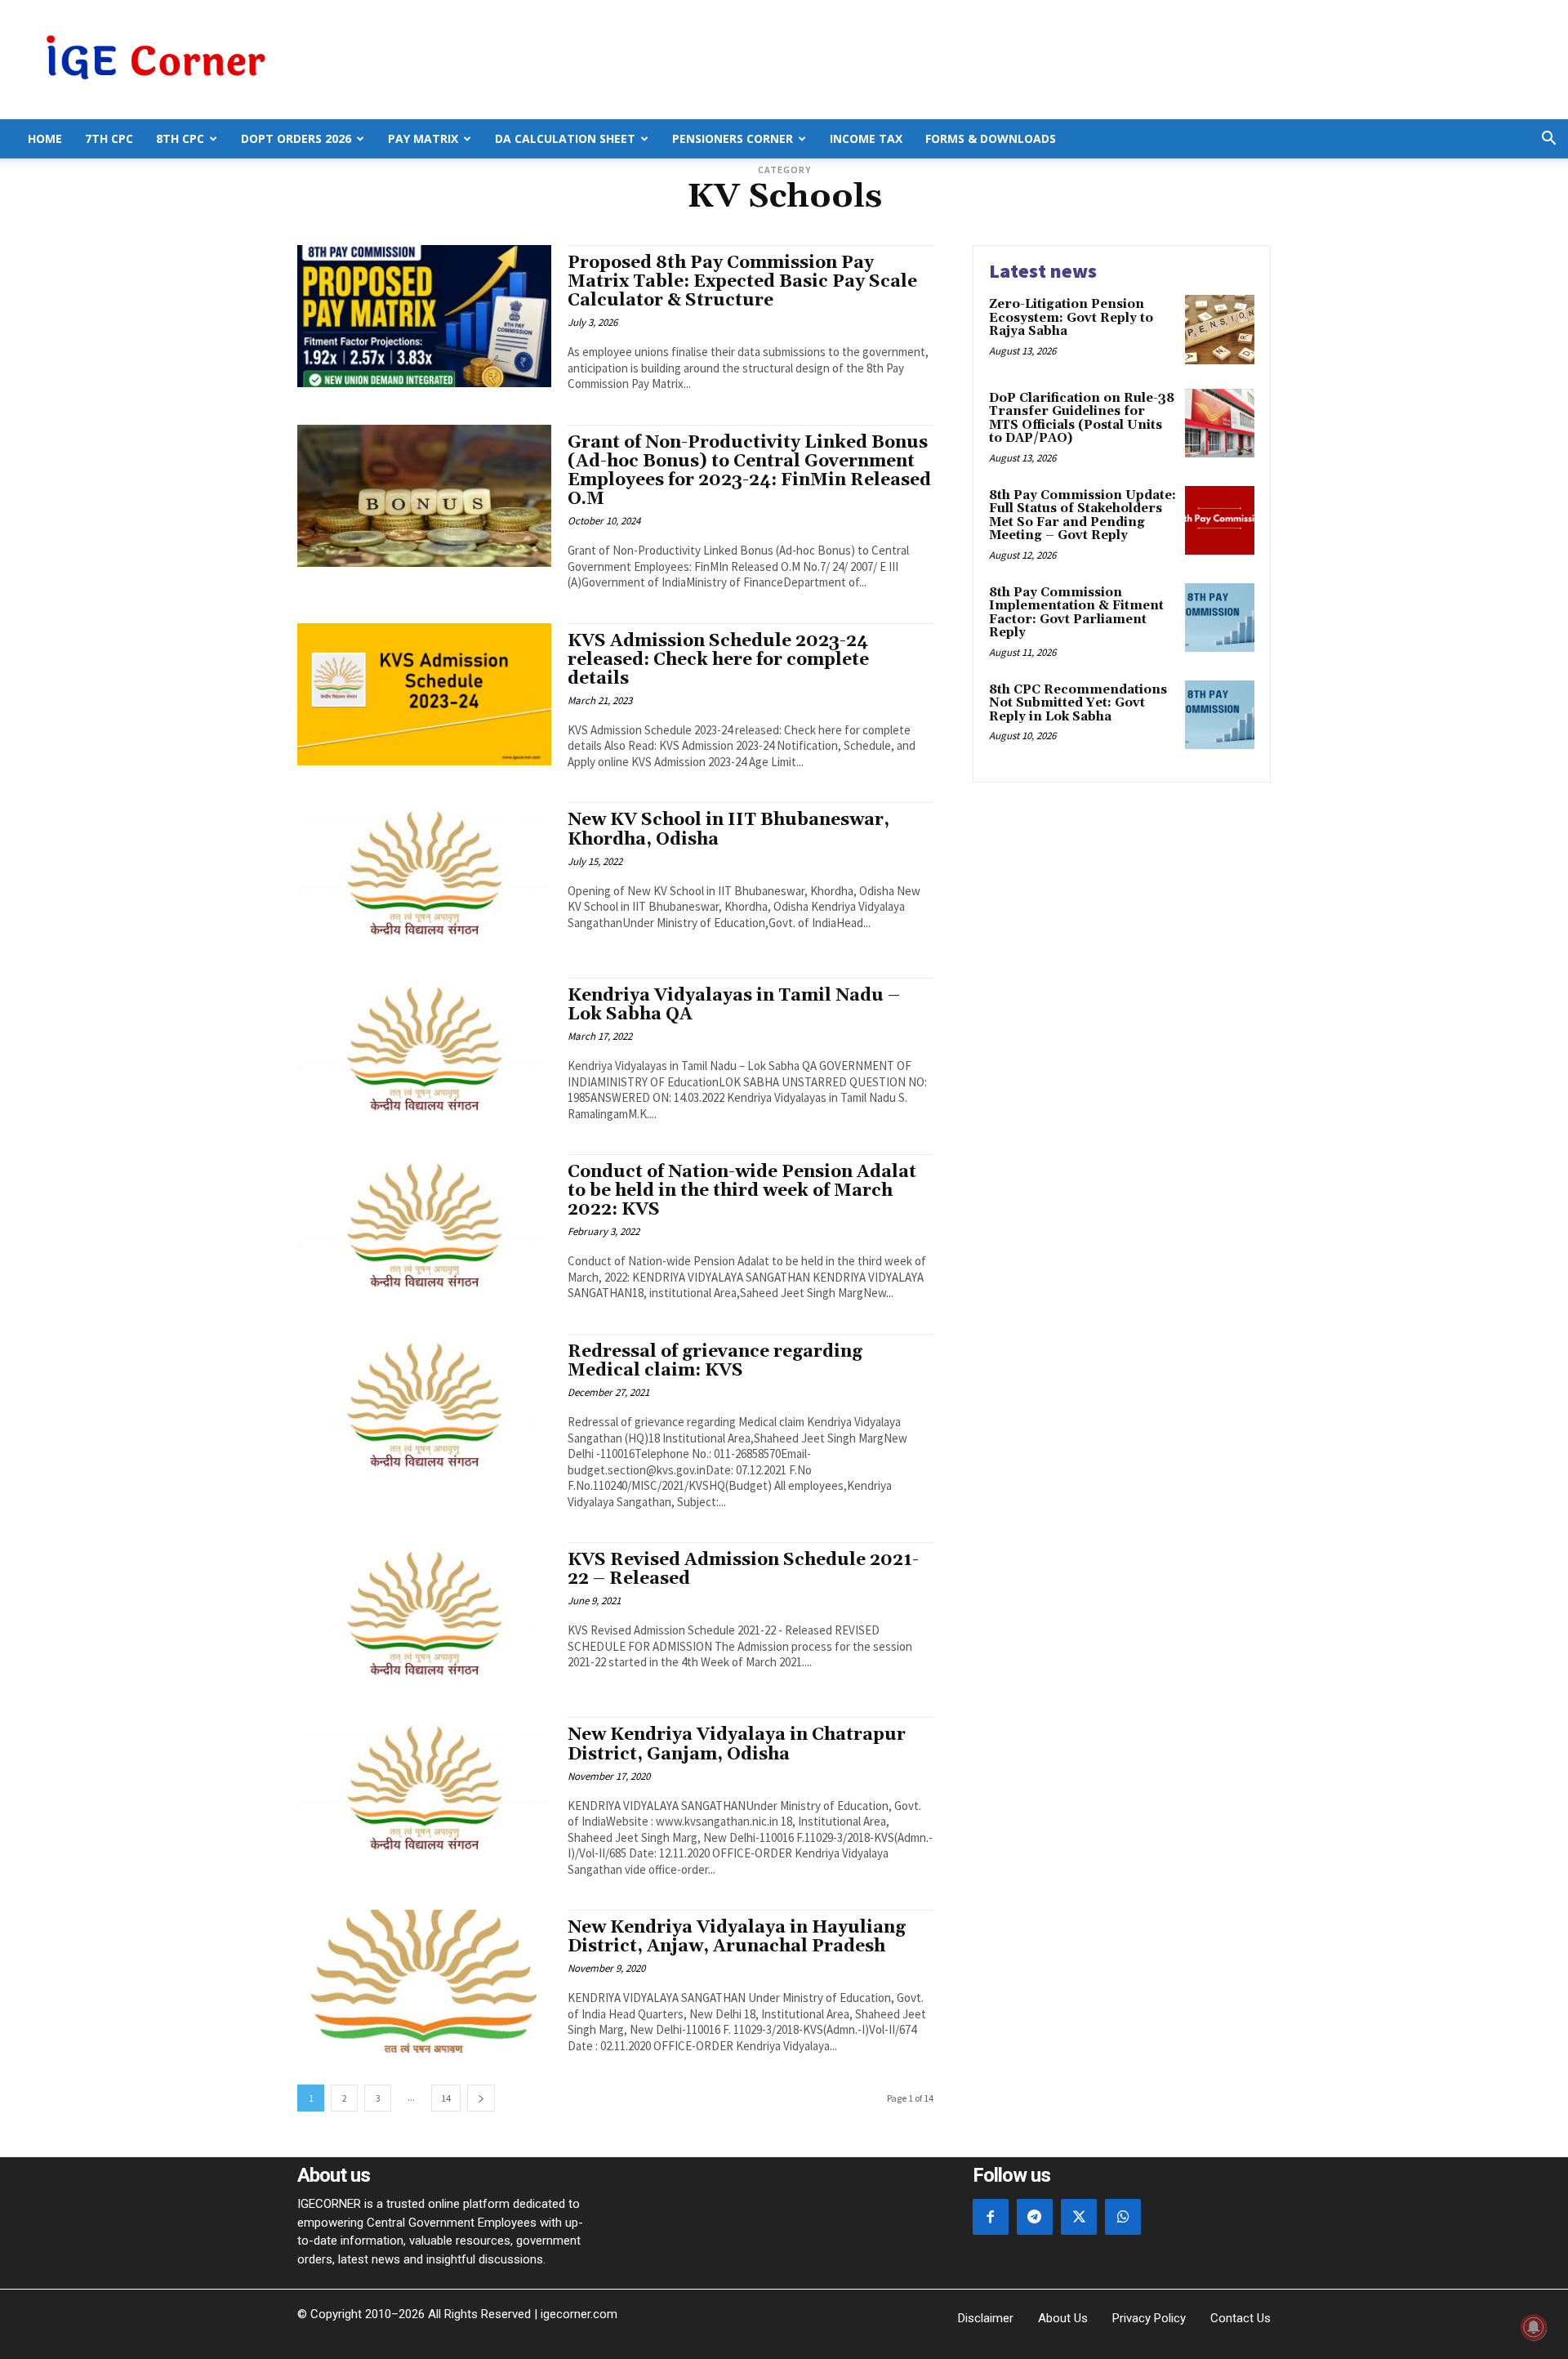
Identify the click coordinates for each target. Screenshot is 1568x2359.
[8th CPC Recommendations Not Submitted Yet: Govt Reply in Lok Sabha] (1220, 715)
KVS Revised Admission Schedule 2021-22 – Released (743, 1570)
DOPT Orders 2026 (296, 138)
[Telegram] (1035, 2217)
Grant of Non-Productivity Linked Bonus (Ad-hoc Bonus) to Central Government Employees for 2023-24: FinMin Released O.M (749, 471)
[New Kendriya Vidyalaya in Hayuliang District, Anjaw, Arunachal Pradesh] (424, 1981)
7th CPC (109, 138)
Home (45, 138)
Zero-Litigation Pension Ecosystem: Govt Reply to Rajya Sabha (1071, 318)
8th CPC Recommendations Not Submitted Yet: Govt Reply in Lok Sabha (1078, 703)
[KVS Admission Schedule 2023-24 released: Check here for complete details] (424, 694)
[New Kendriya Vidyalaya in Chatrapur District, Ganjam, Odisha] (424, 1788)
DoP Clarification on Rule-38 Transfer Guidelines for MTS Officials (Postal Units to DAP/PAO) (1082, 419)
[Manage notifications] (1534, 2327)
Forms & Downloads (991, 138)
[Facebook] (991, 2217)
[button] (1548, 140)
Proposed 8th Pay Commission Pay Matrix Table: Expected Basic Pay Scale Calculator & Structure (742, 282)
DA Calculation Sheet (565, 138)
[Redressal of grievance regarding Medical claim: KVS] (424, 1405)
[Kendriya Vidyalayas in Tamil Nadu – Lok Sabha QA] (424, 1049)
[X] (1079, 2217)
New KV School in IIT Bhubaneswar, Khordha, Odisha (728, 829)
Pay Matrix (423, 138)
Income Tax (866, 138)
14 (446, 2098)
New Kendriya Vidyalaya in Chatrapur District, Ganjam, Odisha (737, 1744)
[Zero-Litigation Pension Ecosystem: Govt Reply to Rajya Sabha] (1220, 330)
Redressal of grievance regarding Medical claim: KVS (715, 1361)
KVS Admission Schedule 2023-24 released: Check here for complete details (718, 660)
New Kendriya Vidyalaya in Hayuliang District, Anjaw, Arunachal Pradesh (737, 1937)
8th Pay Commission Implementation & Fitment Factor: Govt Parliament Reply (1076, 613)
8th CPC (180, 138)
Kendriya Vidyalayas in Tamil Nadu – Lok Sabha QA (734, 1005)
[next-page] (481, 2098)
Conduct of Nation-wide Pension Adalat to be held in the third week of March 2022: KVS (742, 1191)
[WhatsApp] (1123, 2217)
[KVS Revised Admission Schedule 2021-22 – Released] (424, 1613)
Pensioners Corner (733, 138)
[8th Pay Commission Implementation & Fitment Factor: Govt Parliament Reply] (1220, 618)
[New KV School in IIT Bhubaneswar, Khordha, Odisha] (424, 873)
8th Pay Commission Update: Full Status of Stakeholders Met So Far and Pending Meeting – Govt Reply (1082, 516)
